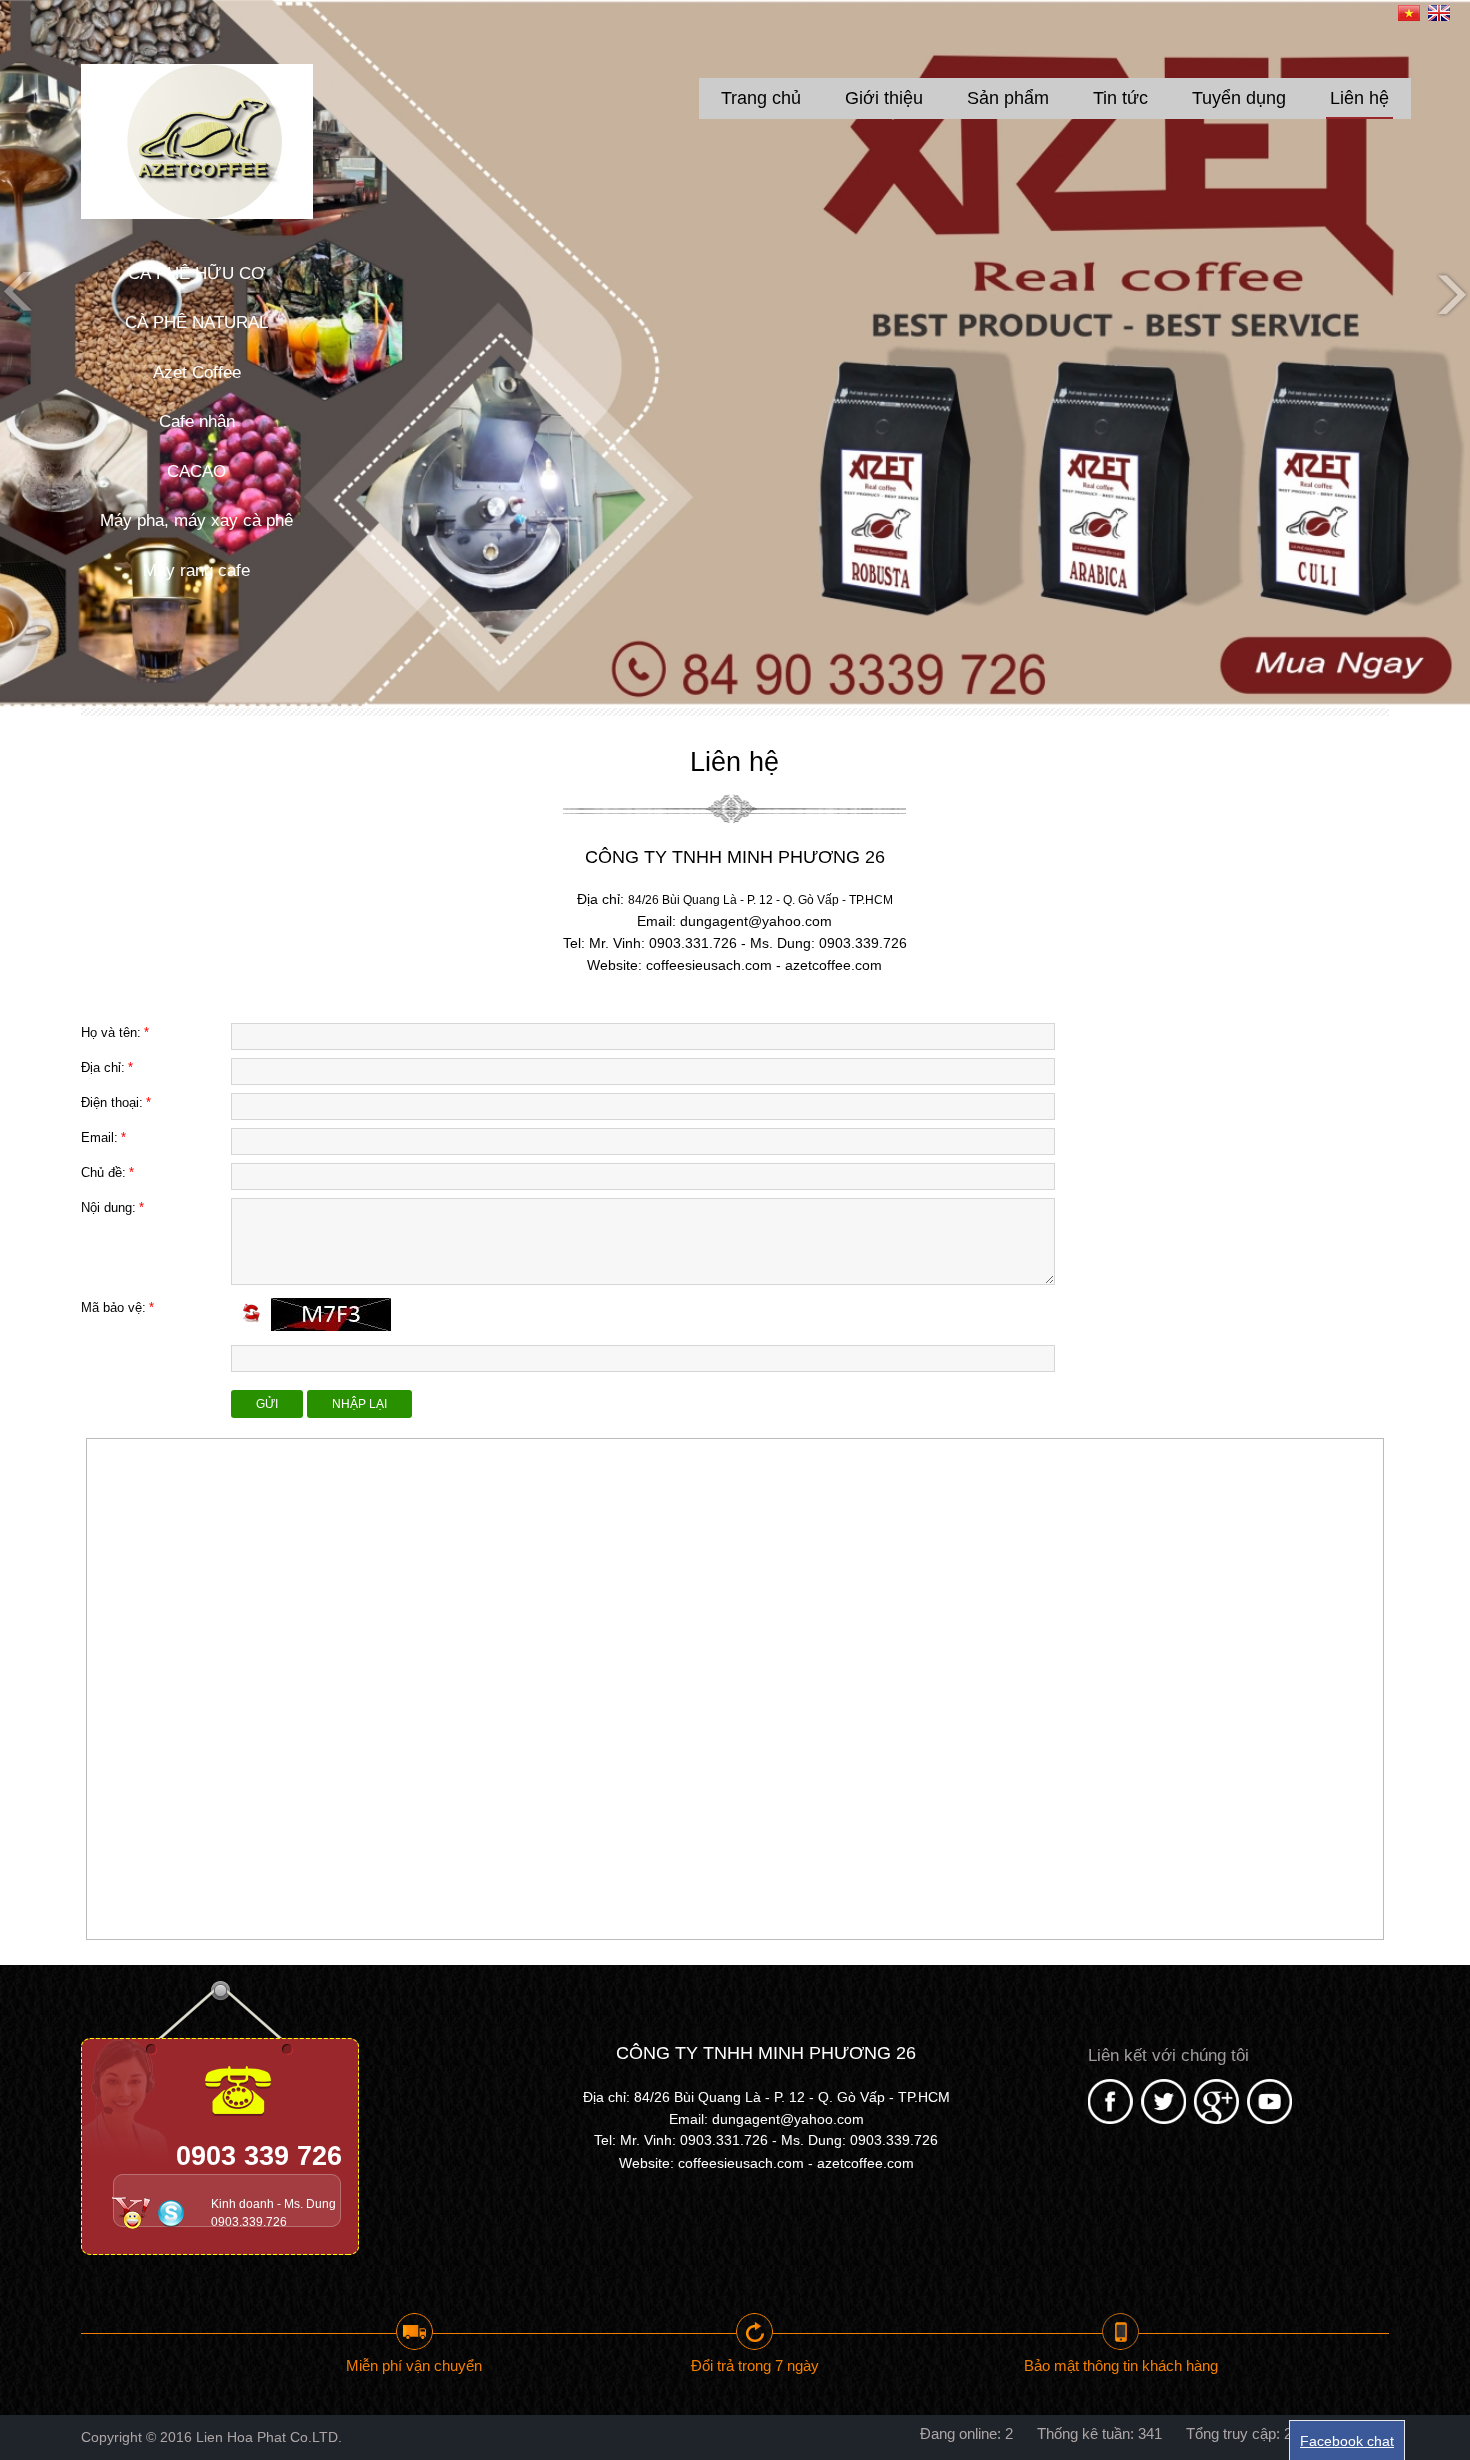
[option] (735, 354)
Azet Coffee (197, 372)
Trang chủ (761, 98)
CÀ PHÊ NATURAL (196, 322)
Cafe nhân (197, 421)
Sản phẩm (1008, 98)
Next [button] (1450, 293)
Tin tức (1120, 98)
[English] (1439, 15)
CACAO (196, 471)
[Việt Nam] (1409, 15)
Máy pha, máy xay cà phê (196, 520)
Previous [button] (20, 293)
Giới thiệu (884, 98)
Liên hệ (1359, 98)
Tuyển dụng (1239, 98)
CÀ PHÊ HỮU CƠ (197, 273)
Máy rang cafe (196, 570)
